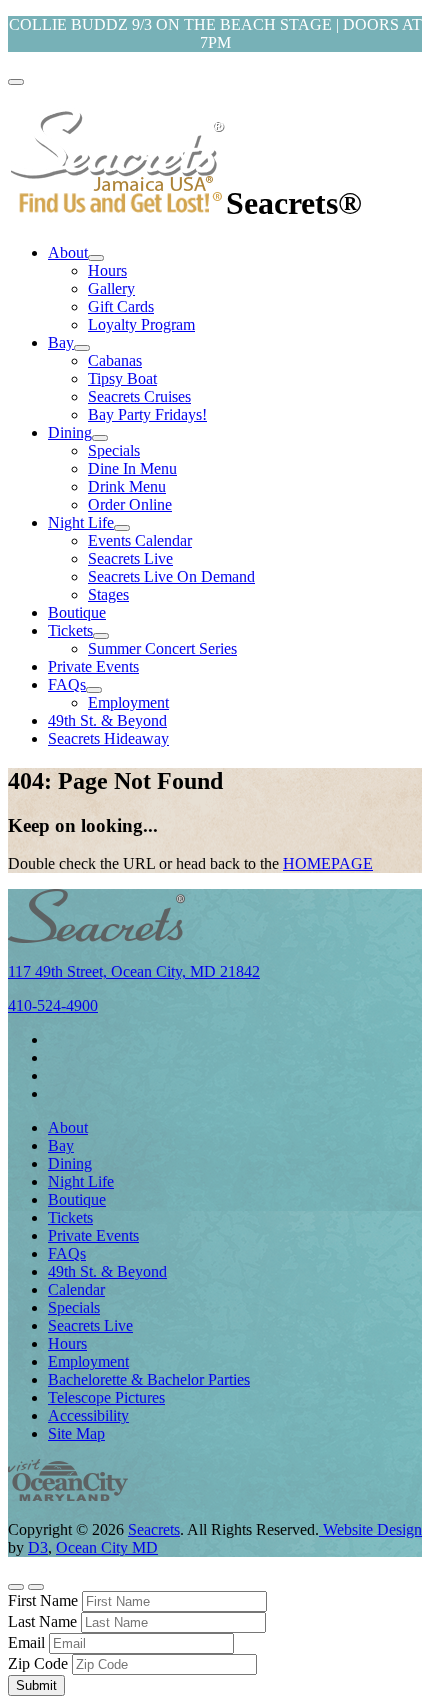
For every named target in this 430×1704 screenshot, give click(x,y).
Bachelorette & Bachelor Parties (149, 1379)
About (68, 252)
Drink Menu (127, 486)
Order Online (130, 504)
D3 (38, 1547)
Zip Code (38, 1663)
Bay (61, 342)
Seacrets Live (130, 558)
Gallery (111, 288)
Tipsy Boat (122, 378)
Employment (128, 702)
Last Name (42, 1621)
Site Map (76, 1433)
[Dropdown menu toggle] (96, 258)
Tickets (70, 630)
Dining (70, 432)
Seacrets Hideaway (108, 738)
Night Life (81, 522)
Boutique (77, 612)
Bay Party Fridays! (147, 414)
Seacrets (154, 1529)
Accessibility (88, 1415)
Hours (107, 270)
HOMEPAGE (328, 863)
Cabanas (115, 360)
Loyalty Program (141, 324)
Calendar (76, 1289)
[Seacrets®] (117, 203)
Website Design (370, 1529)
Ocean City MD (107, 1547)
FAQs (67, 684)
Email (26, 1642)
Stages (108, 594)
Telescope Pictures (106, 1397)
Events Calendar (140, 540)
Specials (114, 450)
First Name (43, 1600)
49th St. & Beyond (107, 720)
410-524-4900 (53, 1005)
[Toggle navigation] (16, 82)
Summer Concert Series (162, 648)
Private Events (93, 666)
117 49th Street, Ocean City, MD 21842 (134, 971)
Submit (36, 1685)
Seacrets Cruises (139, 396)
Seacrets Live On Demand (171, 576)
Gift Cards (121, 306)
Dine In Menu (132, 468)
